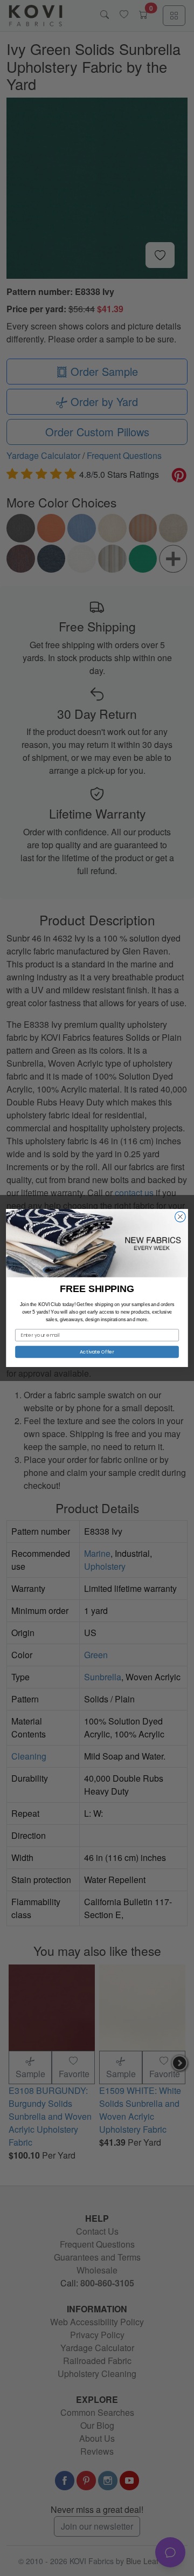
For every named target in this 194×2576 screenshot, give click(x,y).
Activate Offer (97, 1352)
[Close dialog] (181, 1217)
